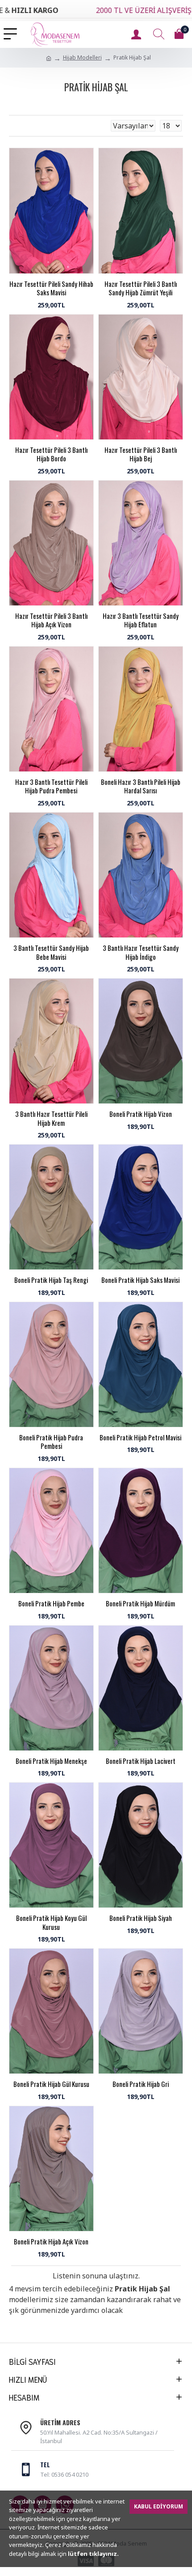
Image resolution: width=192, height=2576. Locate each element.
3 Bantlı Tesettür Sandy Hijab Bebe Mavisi (51, 952)
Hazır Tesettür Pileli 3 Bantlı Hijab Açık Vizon (51, 620)
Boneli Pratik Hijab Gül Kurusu (51, 2084)
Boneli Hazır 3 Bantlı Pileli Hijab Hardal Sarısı (141, 786)
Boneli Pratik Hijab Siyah (141, 1918)
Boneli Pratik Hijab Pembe (51, 1604)
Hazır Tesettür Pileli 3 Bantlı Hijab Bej (141, 454)
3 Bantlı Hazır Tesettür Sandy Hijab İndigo (141, 952)
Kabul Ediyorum (159, 2506)
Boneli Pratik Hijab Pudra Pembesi (51, 1442)
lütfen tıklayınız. (93, 2554)
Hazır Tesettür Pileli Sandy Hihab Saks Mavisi (51, 288)
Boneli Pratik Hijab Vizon (141, 1114)
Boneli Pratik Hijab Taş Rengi (51, 1280)
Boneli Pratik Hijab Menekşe (51, 1761)
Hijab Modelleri (82, 57)
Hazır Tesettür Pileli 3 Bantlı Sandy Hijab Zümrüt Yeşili (141, 288)
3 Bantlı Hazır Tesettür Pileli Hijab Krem (51, 1118)
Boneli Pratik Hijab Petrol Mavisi (140, 1438)
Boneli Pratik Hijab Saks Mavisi (140, 1280)
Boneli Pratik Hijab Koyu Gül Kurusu (51, 1922)
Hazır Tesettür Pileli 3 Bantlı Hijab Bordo (51, 454)
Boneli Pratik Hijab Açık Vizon (51, 2242)
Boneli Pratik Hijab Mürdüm (140, 1604)
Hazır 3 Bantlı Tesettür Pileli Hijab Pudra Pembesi (51, 786)
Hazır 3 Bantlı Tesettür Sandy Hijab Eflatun (141, 620)
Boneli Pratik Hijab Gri (141, 2084)
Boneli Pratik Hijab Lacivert (141, 1761)
